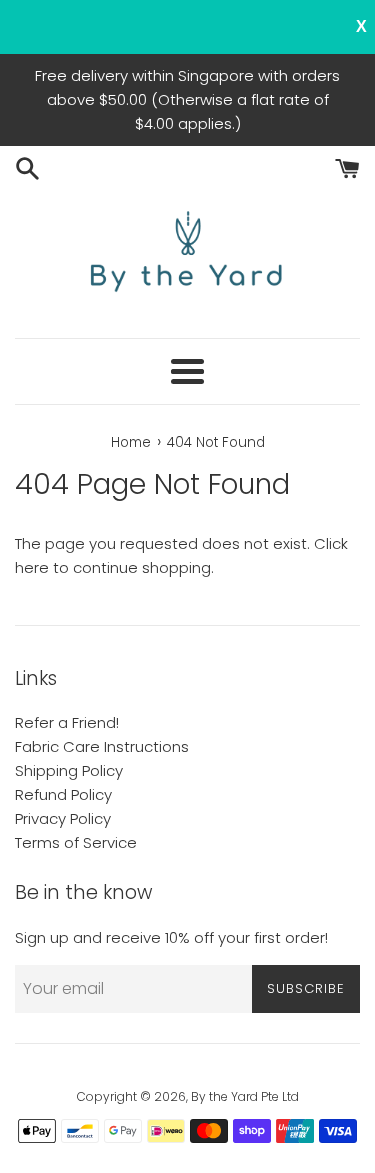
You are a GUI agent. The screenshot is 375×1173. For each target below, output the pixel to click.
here (32, 567)
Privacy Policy (63, 818)
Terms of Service (76, 842)
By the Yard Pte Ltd (245, 1096)
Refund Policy (63, 794)
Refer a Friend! (67, 722)
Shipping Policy (69, 770)
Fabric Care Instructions (102, 746)
